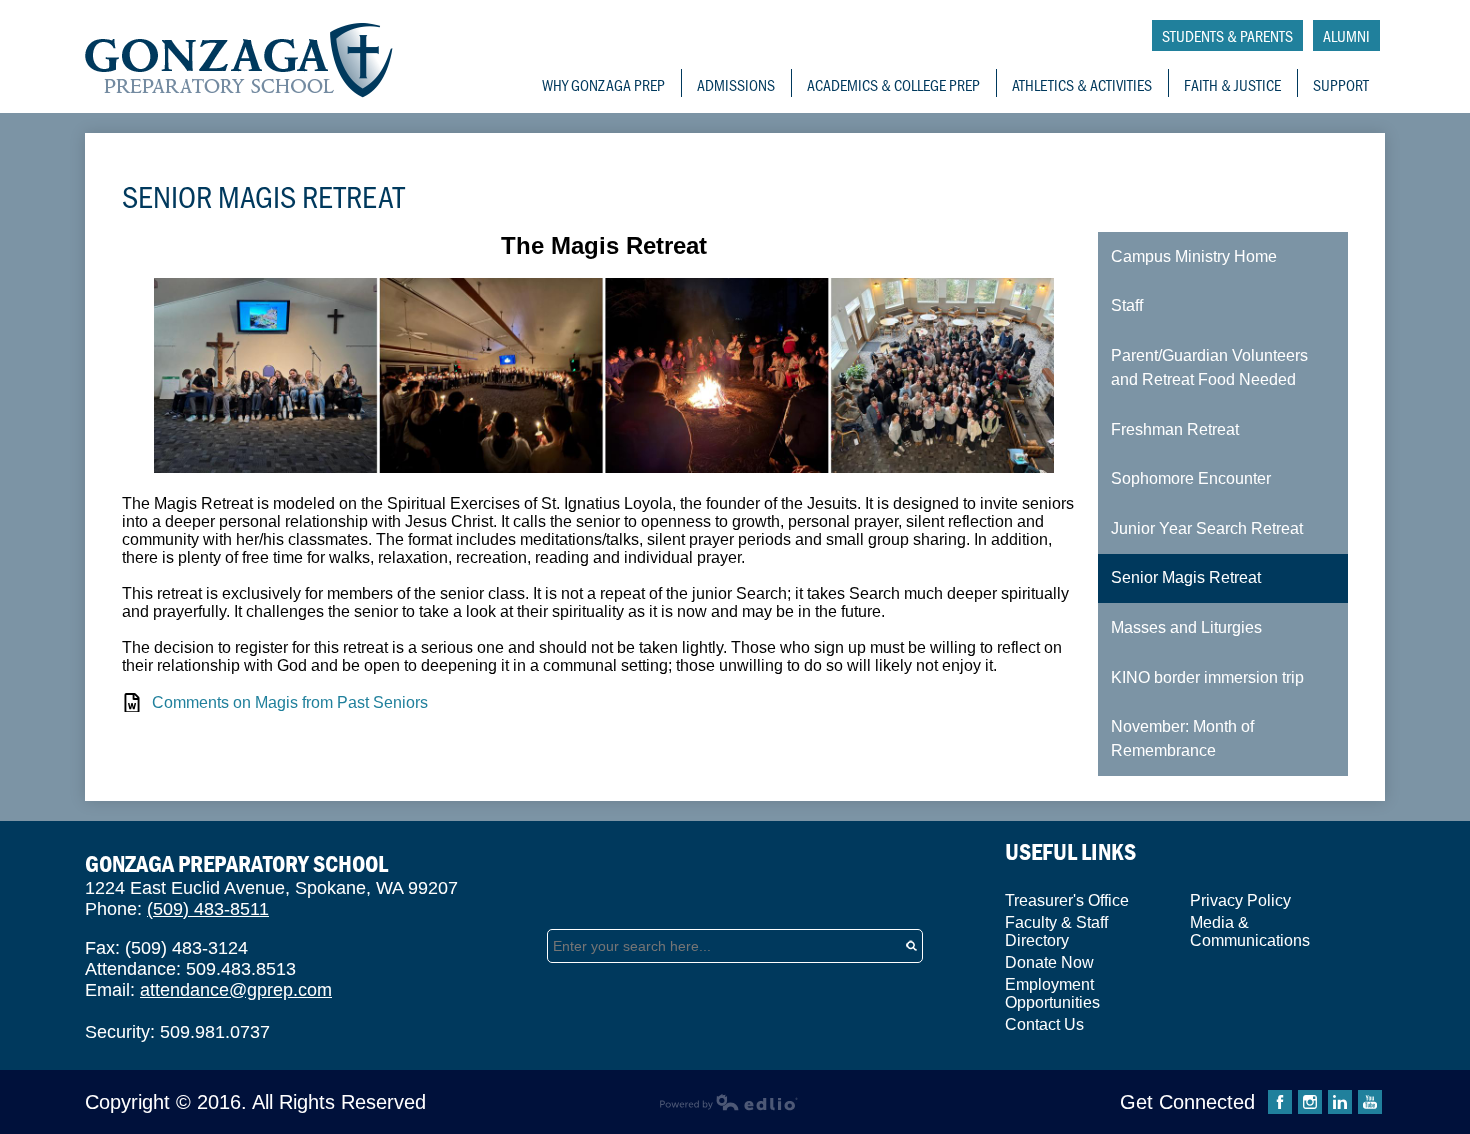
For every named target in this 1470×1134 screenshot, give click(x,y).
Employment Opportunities (1052, 993)
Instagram (1310, 1102)
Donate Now (1049, 962)
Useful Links (1070, 851)
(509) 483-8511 (208, 909)
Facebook (1280, 1102)
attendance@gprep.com (236, 990)
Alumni (1346, 35)
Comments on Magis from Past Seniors (290, 702)
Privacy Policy (1240, 900)
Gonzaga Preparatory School (239, 60)
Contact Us (1044, 1024)
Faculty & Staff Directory (1056, 931)
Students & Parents (1227, 35)
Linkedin (1340, 1102)
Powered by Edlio (728, 1102)
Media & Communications (1250, 931)
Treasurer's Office (1067, 900)
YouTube (1370, 1102)
